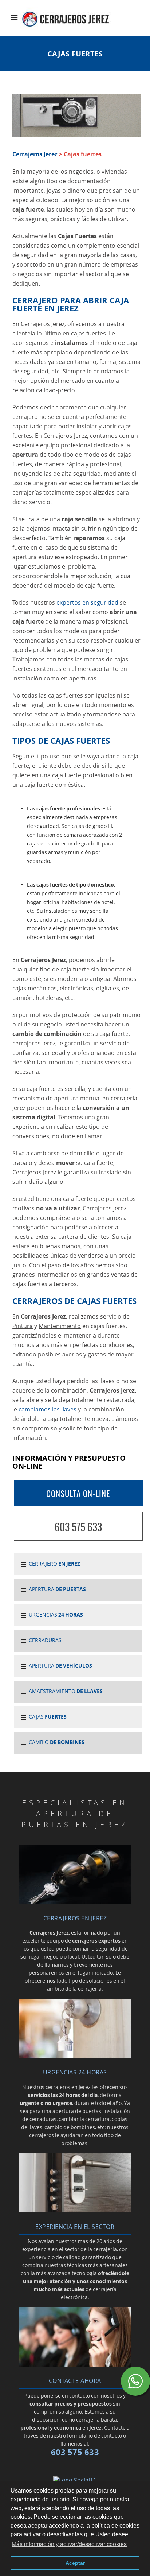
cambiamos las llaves (48, 1409)
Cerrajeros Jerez (35, 154)
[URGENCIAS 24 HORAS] (75, 2056)
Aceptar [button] (75, 2563)
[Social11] (75, 2479)
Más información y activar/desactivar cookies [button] (69, 2544)
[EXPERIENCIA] (75, 2210)
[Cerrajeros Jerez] (72, 30)
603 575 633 (78, 1527)
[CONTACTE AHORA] (75, 2364)
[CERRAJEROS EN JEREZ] (75, 1902)
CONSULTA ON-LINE (78, 1493)
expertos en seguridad (87, 602)
